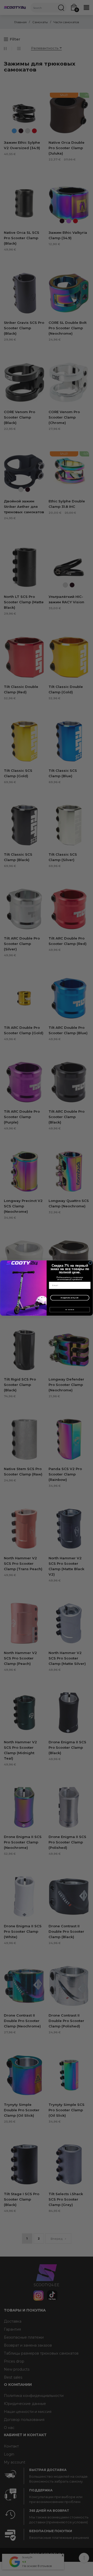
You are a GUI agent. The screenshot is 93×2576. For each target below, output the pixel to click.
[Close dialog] (90, 1263)
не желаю (70, 1310)
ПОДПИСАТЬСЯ (70, 1298)
